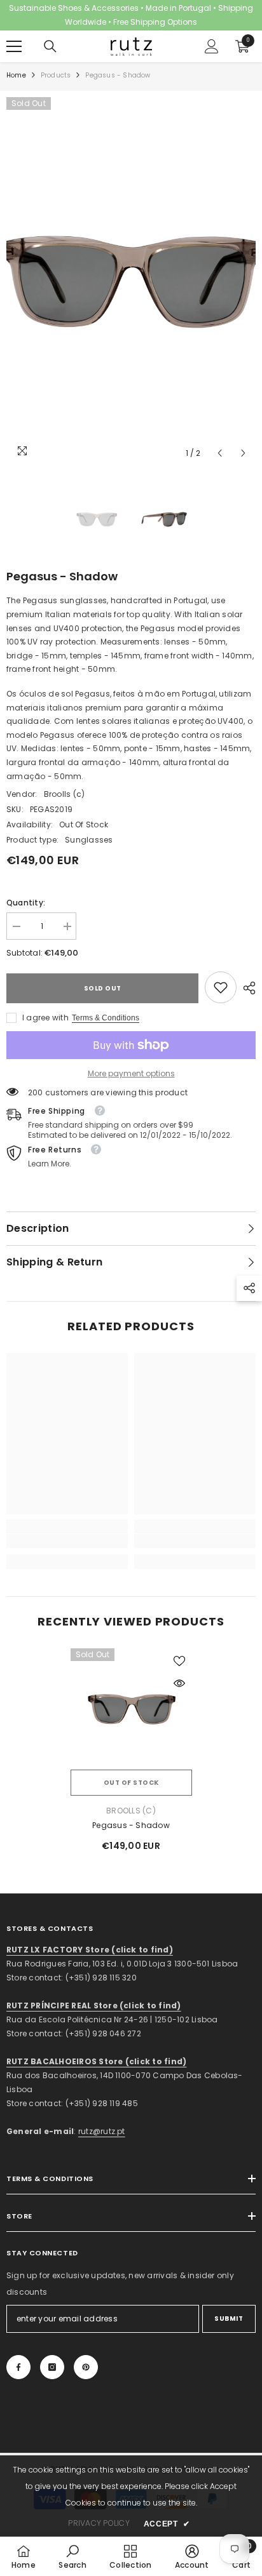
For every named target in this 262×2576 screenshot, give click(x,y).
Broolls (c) (65, 794)
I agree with (45, 1018)
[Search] (50, 46)
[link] (221, 987)
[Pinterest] (86, 2367)
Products (56, 75)
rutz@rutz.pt (102, 2131)
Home (16, 75)
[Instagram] (52, 2367)
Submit (229, 2319)
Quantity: (26, 903)
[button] (220, 453)
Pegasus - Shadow (131, 1825)
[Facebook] (18, 2367)
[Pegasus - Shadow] (131, 1709)
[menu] (14, 46)
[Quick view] (179, 1683)
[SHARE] (246, 988)
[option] (131, 281)
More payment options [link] (131, 1073)
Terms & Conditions (106, 1018)
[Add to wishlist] (179, 1661)
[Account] (212, 46)
